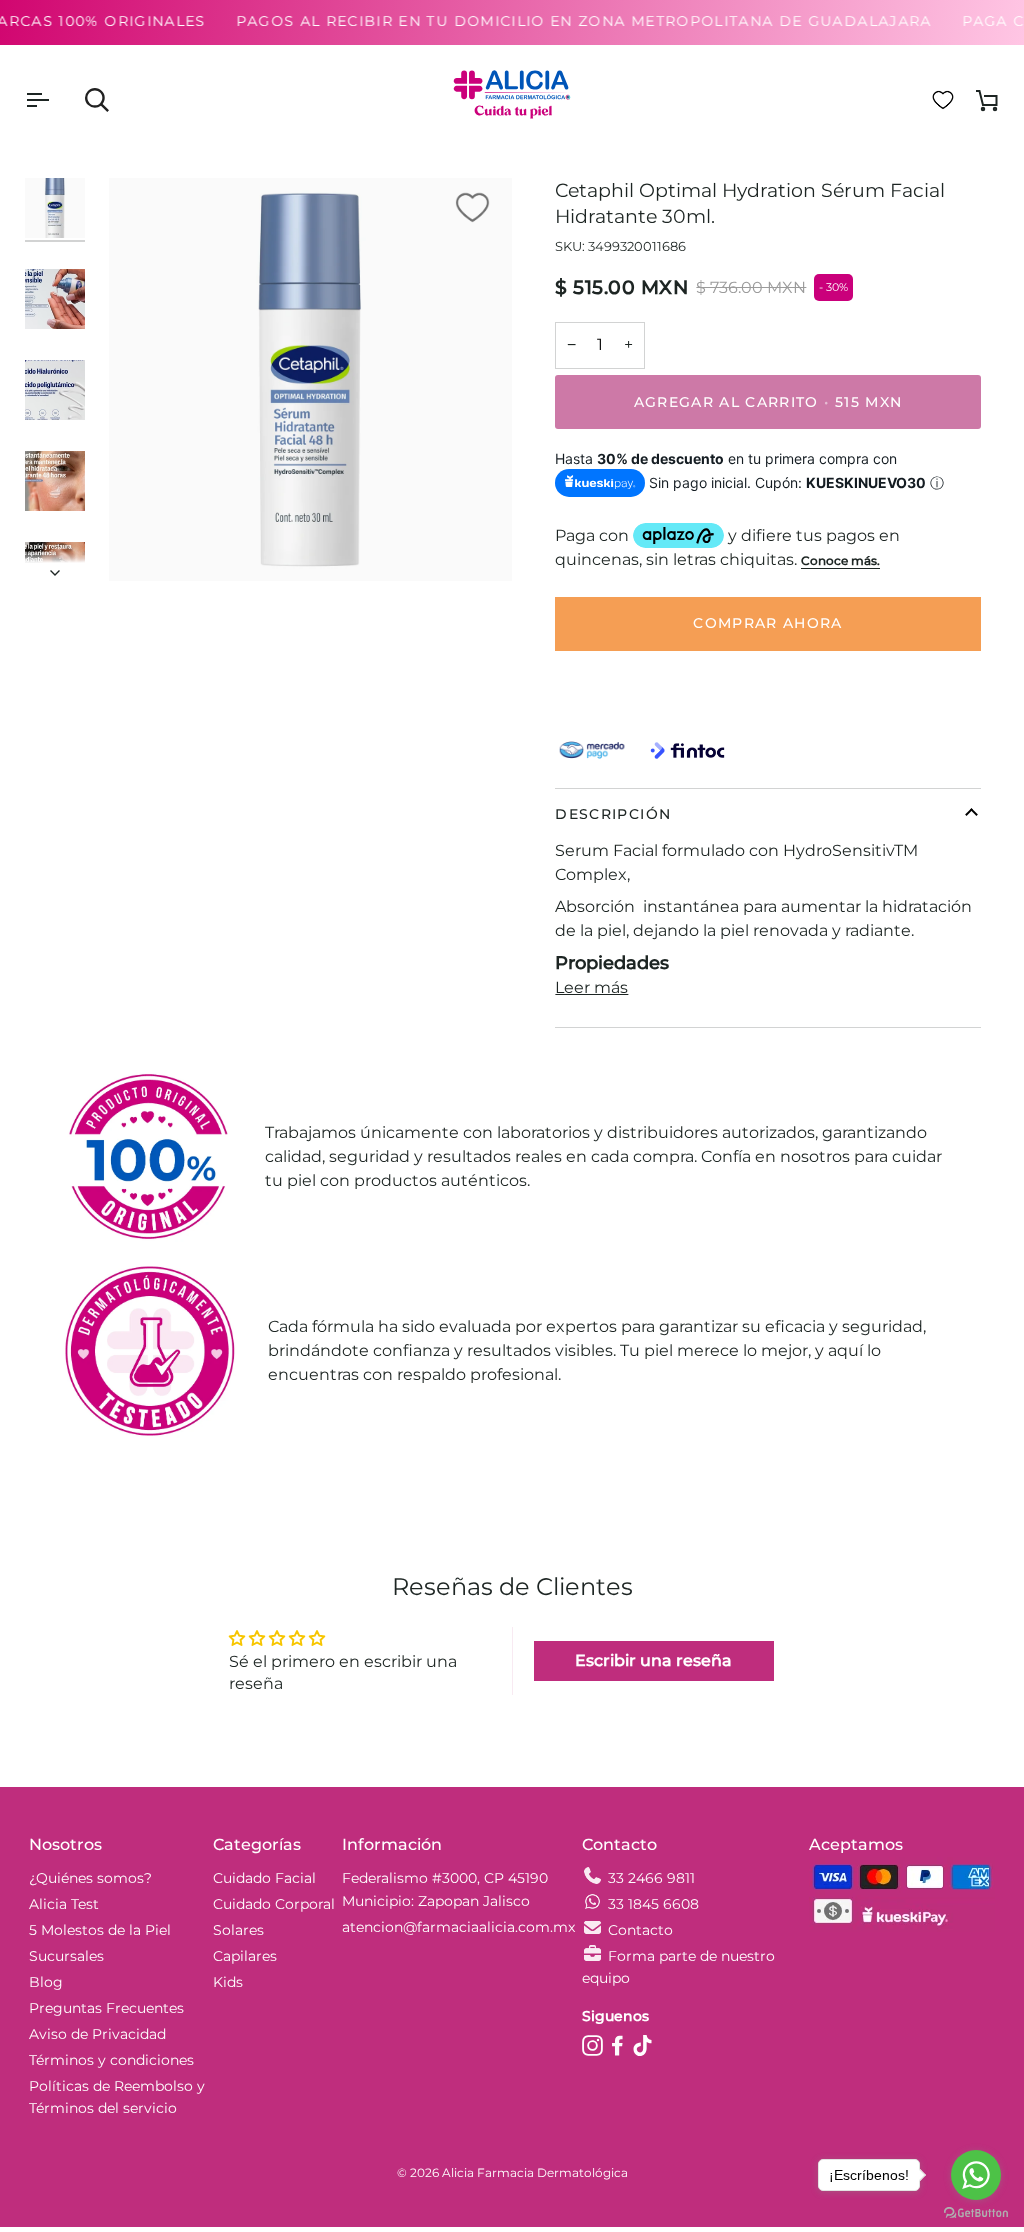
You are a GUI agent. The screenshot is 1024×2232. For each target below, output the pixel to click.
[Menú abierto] (55, 100)
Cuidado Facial (264, 1878)
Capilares (245, 1956)
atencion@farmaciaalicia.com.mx (458, 1927)
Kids (228, 1982)
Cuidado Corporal (274, 1904)
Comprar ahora (768, 623)
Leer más (591, 987)
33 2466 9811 (651, 1878)
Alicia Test (64, 1904)
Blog (46, 1982)
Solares (238, 1930)
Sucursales (66, 1956)
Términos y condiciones (111, 2060)
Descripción (613, 814)
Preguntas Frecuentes (106, 2008)
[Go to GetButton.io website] (976, 2212)
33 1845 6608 (653, 1904)
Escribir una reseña (653, 1660)
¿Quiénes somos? (90, 1878)
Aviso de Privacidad (97, 2034)
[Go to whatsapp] (976, 2175)
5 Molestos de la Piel (100, 1930)
